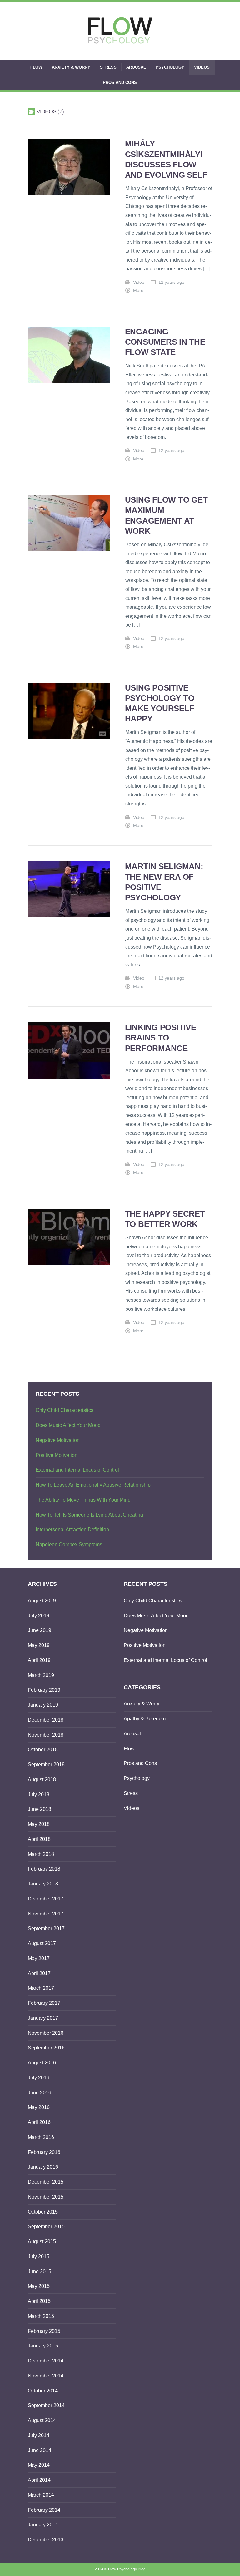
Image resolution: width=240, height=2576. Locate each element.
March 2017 (41, 1988)
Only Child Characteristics (65, 1410)
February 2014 (44, 2510)
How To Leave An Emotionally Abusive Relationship (93, 1485)
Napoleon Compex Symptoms (69, 1544)
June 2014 (40, 2450)
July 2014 (39, 2435)
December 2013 (46, 2540)
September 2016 (46, 2048)
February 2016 (44, 2152)
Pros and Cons (120, 83)
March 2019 (41, 1675)
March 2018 (41, 1854)
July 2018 (39, 1794)
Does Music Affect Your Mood (68, 1425)
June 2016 (40, 2093)
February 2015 (44, 2331)
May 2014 (39, 2465)
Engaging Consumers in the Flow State (165, 342)
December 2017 (46, 1899)
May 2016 (39, 2107)
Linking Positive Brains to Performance (161, 1038)
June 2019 (40, 1630)
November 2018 (46, 1735)
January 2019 (43, 1705)
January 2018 (43, 1884)
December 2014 (46, 2361)
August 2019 (42, 1601)
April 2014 (39, 2480)
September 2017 (46, 1928)
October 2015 (43, 2212)
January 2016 (43, 2167)
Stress (108, 67)
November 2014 (46, 2376)
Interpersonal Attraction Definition (72, 1529)
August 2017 (42, 1943)
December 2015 (46, 2182)
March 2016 (41, 2137)
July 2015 (39, 2256)
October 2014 (43, 2391)
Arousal (136, 67)
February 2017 (44, 2003)
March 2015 (41, 2316)
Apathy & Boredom (145, 1719)
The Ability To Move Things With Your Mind (83, 1500)
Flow (36, 67)
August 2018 (42, 1780)
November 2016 (46, 2033)
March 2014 (41, 2495)
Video (139, 282)
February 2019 (44, 1690)
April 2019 (39, 1660)
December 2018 (46, 1720)
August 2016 (42, 2063)
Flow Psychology (122, 2569)
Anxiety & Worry (71, 67)
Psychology (170, 67)
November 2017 (46, 1914)
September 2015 (46, 2227)
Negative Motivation (58, 1440)
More (138, 290)
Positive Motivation (57, 1455)
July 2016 (39, 2078)
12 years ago (171, 282)
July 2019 (39, 1616)
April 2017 (39, 1973)
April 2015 (39, 2301)
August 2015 (42, 2242)
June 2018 (40, 1809)
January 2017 (43, 2018)
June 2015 (40, 2271)
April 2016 (39, 2122)
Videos (202, 67)
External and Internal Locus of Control (77, 1470)
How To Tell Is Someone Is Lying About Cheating (89, 1515)
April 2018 (39, 1839)
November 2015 (46, 2197)
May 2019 (39, 1645)
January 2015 (43, 2346)
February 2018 (44, 1869)
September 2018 (46, 1765)
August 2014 (42, 2420)
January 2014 (43, 2525)
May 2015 (39, 2286)
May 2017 (39, 1958)
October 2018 (43, 1750)
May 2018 (39, 1824)
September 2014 (46, 2405)
